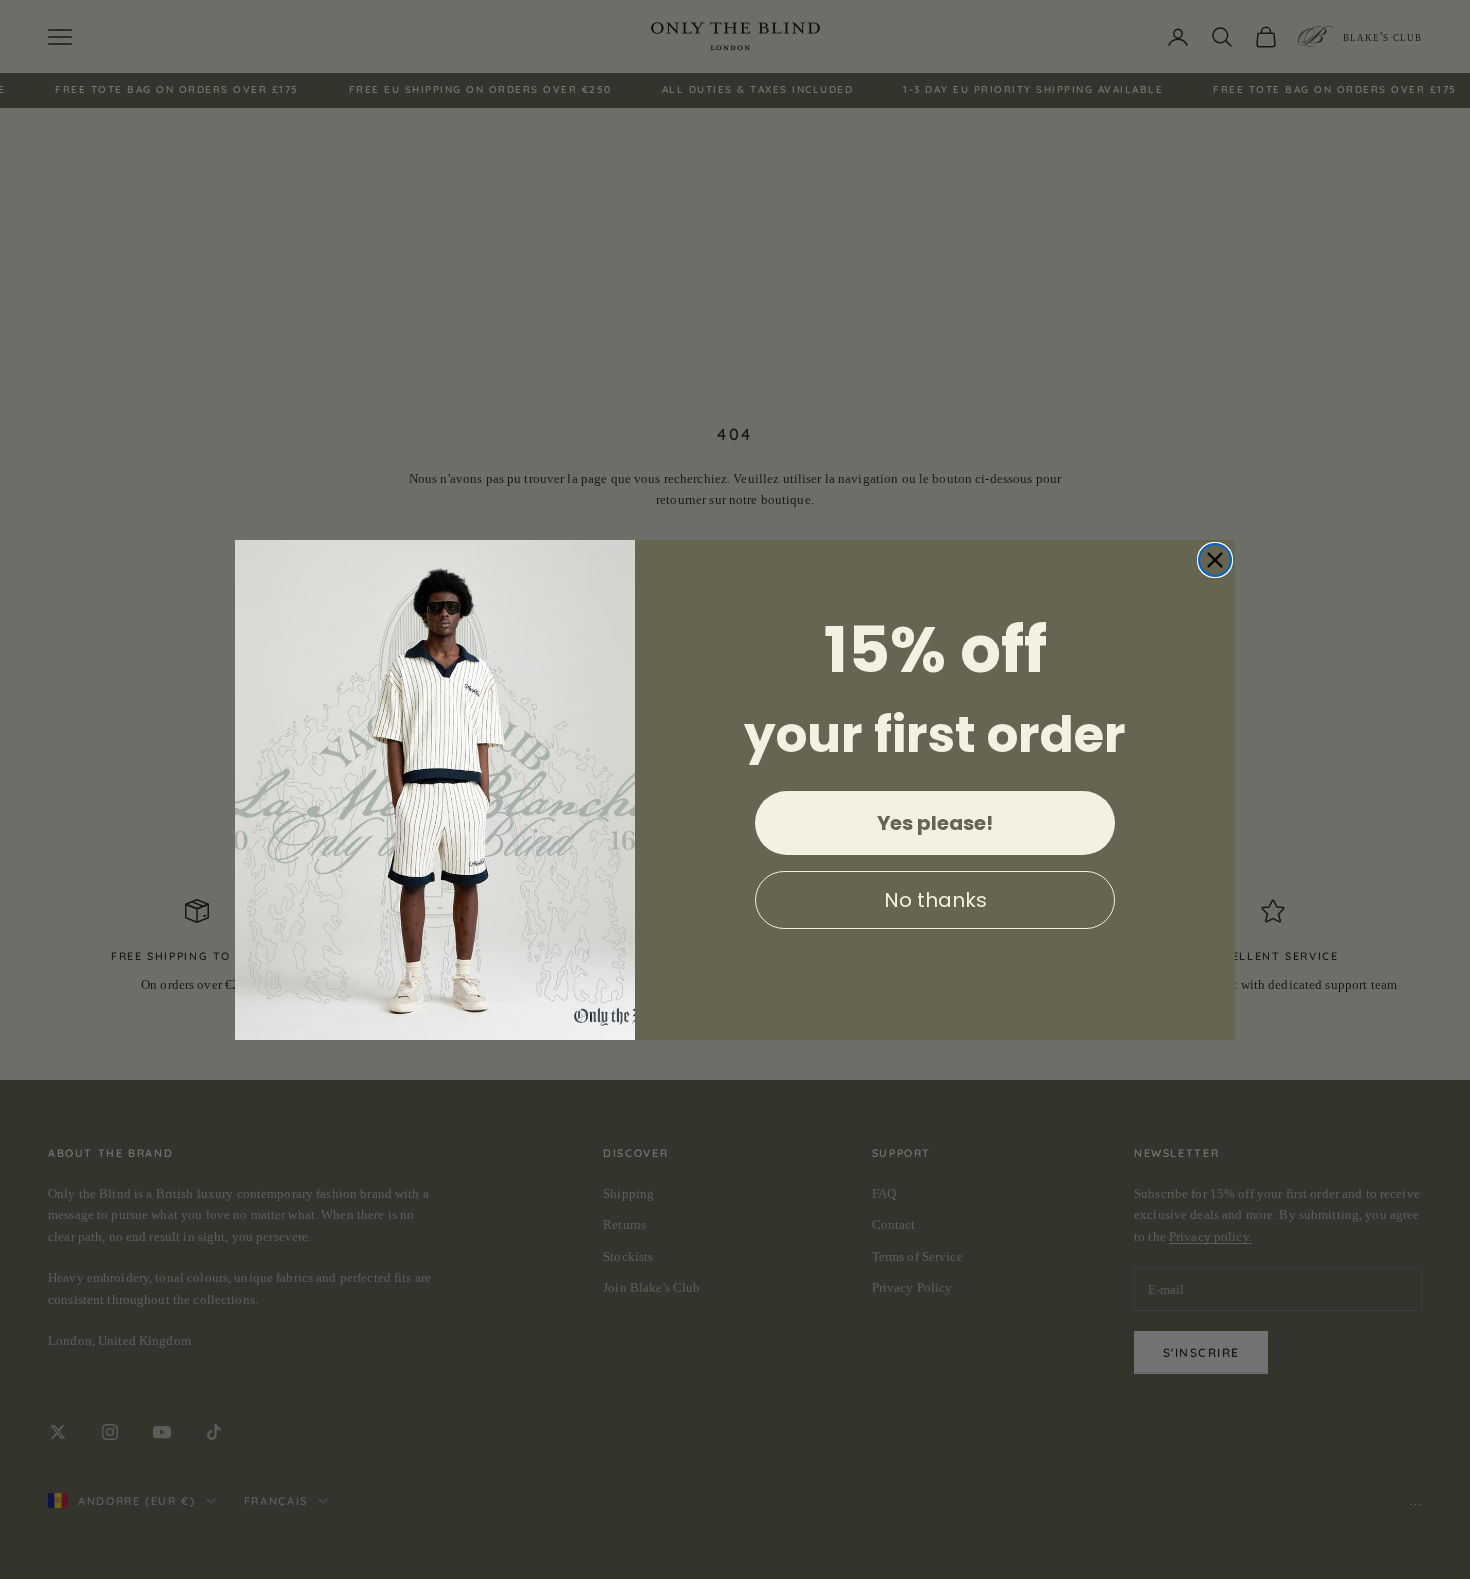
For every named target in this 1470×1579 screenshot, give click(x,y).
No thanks (935, 900)
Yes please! (935, 823)
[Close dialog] (1215, 560)
